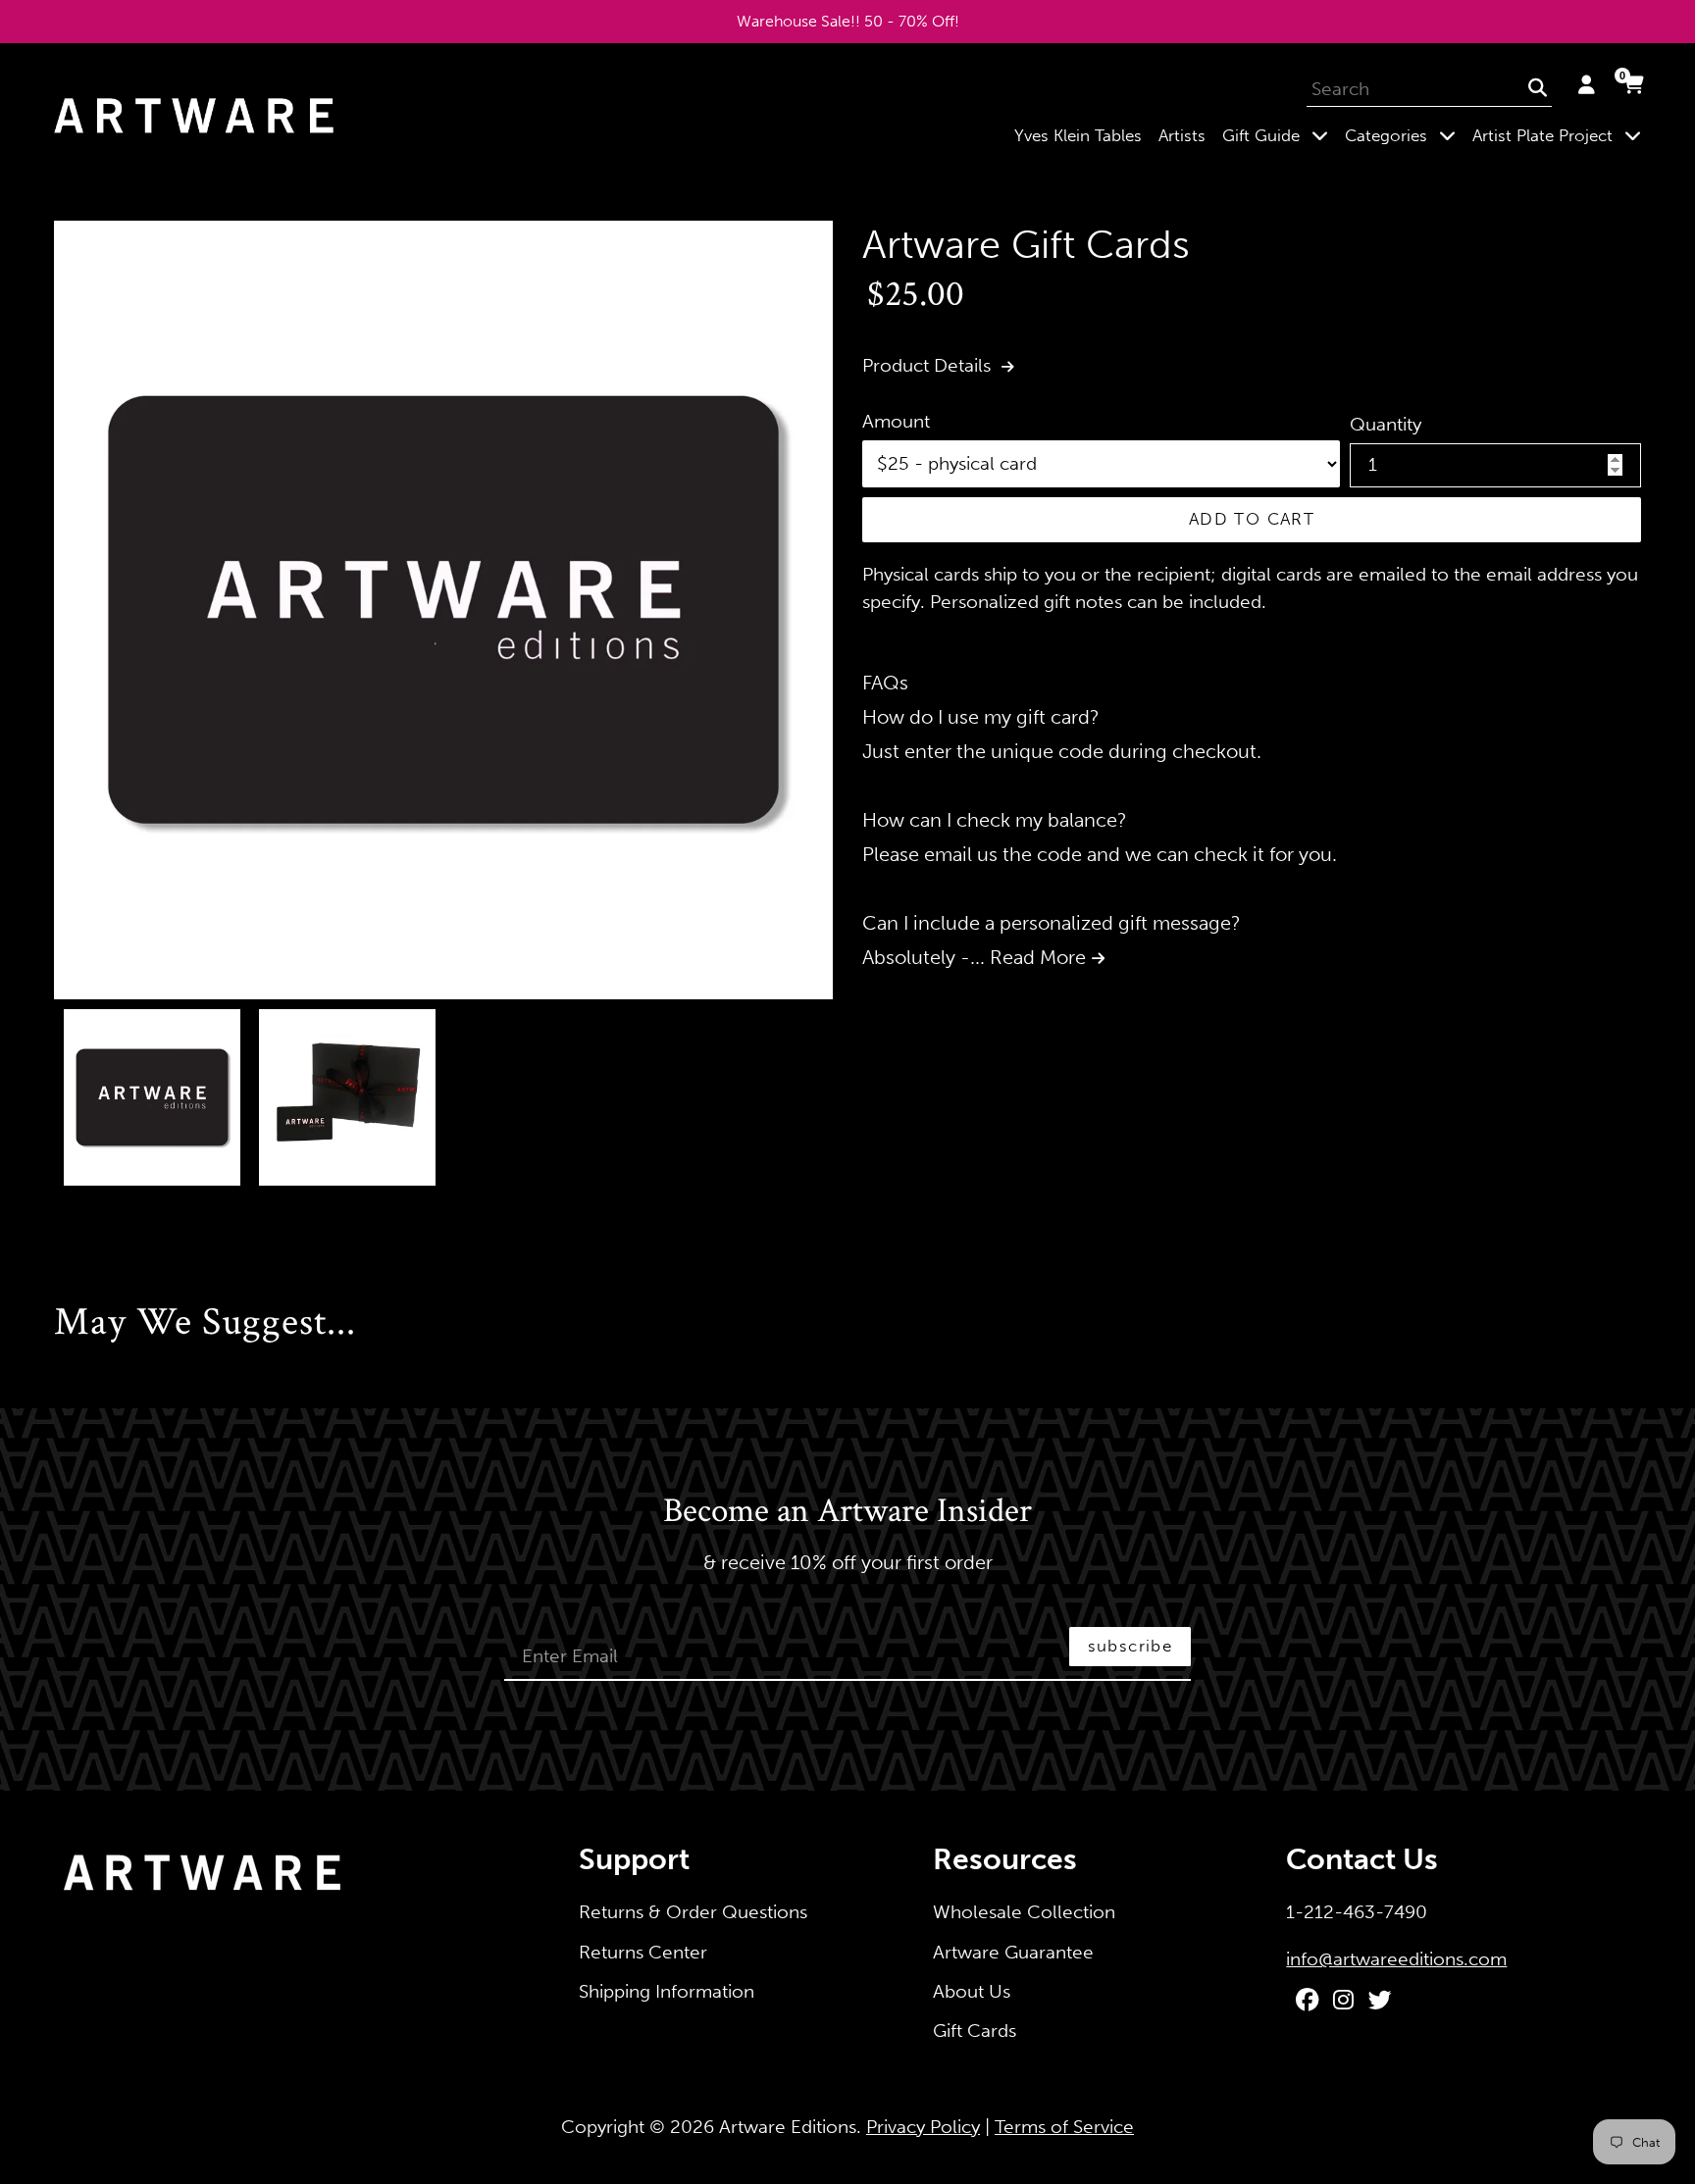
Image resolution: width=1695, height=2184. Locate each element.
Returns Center (643, 1952)
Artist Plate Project (1561, 135)
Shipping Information (667, 1991)
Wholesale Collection (1024, 1912)
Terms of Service (1064, 2127)
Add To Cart (1252, 519)
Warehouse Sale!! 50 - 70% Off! (848, 21)
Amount (896, 421)
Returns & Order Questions (693, 1912)
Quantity (1386, 424)
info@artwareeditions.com (1396, 1959)
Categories (1404, 135)
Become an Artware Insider (847, 1512)
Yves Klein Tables (1078, 135)
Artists (1182, 135)
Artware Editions (788, 2127)
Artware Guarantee (1013, 1952)
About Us (972, 1991)
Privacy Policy (923, 2127)
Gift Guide (1279, 135)
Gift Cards (975, 2031)
